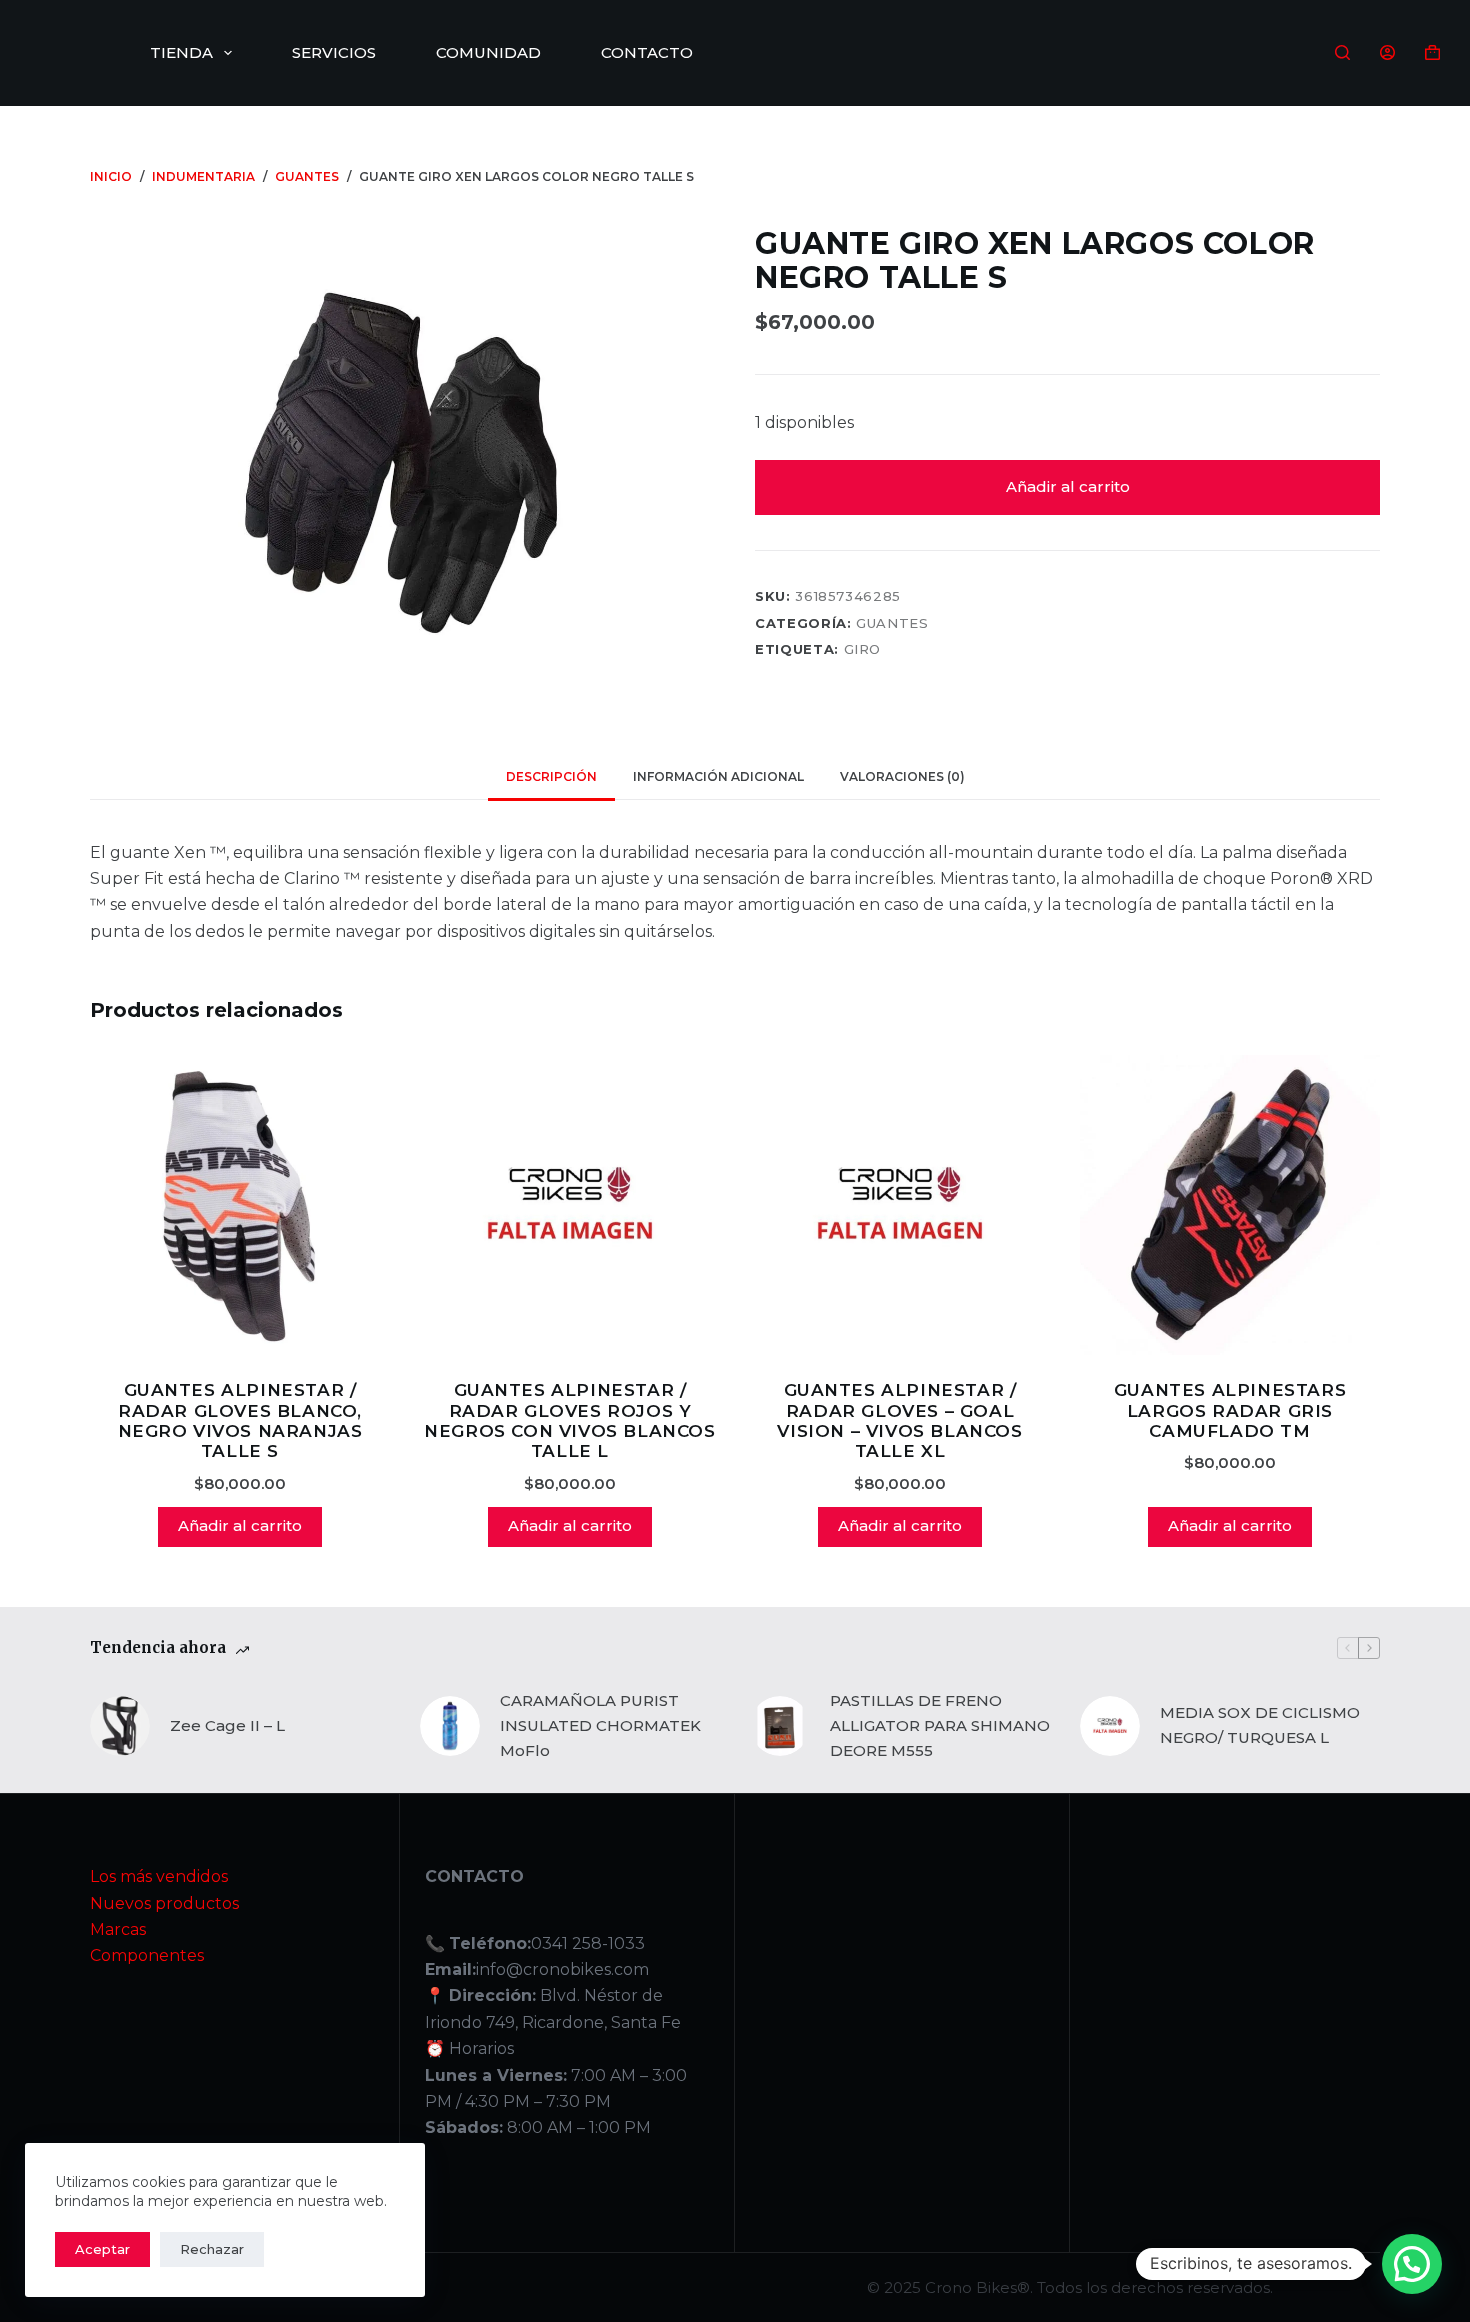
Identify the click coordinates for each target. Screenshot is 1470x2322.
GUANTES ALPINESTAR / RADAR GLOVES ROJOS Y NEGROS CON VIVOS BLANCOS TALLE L (569, 1420)
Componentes (147, 1955)
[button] (1412, 2264)
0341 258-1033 (588, 1943)
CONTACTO (647, 52)
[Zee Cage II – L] (120, 1726)
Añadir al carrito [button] (240, 1525)
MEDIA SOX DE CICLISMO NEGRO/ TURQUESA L (1260, 1725)
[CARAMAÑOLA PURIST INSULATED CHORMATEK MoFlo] (450, 1726)
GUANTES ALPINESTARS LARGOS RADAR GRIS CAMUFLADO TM (1230, 1410)
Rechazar (212, 2249)
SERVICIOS (334, 52)
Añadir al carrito (1068, 486)
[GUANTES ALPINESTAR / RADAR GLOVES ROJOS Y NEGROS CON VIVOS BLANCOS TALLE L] (570, 1205)
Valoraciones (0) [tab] (902, 776)
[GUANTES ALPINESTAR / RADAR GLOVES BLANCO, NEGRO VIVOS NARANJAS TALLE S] (240, 1205)
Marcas (118, 1929)
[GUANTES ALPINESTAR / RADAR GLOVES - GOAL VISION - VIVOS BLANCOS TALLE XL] (900, 1205)
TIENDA (181, 52)
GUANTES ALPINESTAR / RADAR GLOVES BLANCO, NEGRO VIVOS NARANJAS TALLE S (240, 1420)
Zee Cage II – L (227, 1725)
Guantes (892, 623)
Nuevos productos (164, 1903)
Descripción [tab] (551, 776)
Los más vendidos (159, 1876)
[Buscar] (1342, 52)
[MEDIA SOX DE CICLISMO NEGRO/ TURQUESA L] (1110, 1726)
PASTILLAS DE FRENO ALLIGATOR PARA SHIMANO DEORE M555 (940, 1725)
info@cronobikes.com (562, 1969)
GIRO (863, 649)
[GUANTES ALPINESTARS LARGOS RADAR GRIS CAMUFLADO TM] (1230, 1205)
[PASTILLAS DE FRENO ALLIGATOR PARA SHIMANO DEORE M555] (780, 1726)
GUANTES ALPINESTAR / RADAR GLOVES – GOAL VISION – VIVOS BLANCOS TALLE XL (899, 1420)
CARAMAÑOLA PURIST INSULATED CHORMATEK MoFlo (600, 1725)
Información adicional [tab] (718, 776)
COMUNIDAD (488, 52)
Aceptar (102, 2249)
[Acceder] (1387, 52)
